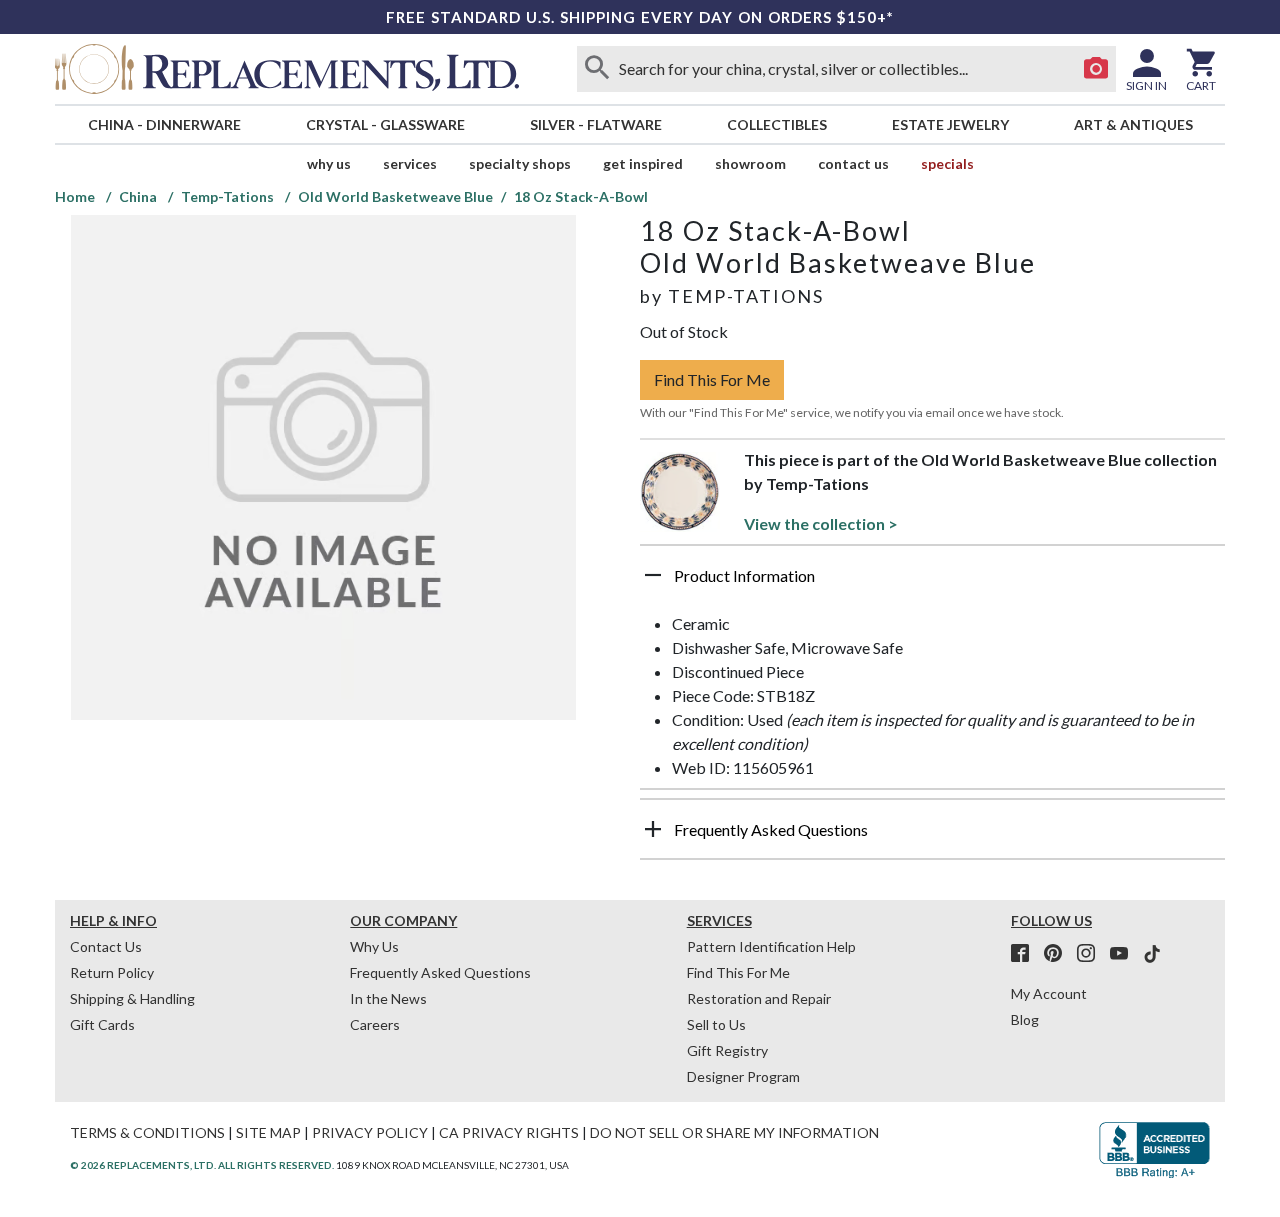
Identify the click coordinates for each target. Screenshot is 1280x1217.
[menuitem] (164, 124)
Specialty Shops (520, 163)
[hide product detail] (653, 575)
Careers (375, 1024)
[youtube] (1125, 954)
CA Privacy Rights (509, 1132)
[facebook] (1026, 954)
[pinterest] (1059, 954)
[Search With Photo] (1096, 69)
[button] (932, 583)
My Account (1049, 993)
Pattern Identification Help (771, 946)
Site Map (268, 1132)
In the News (388, 998)
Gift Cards (102, 1024)
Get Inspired (643, 163)
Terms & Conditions (147, 1132)
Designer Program (743, 1076)
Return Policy (112, 972)
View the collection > (821, 523)
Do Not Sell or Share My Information (734, 1132)
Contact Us (853, 163)
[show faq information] (653, 829)
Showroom (750, 163)
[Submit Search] (597, 69)
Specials (947, 163)
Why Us (374, 946)
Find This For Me (712, 379)
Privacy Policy (370, 1132)
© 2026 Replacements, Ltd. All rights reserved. (202, 1165)
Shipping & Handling (132, 998)
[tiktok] (1152, 954)
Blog (1025, 1019)
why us (329, 163)
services (410, 163)
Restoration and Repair (759, 998)
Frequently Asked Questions (440, 972)
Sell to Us (716, 1024)
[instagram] (1092, 954)
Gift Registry (727, 1050)
